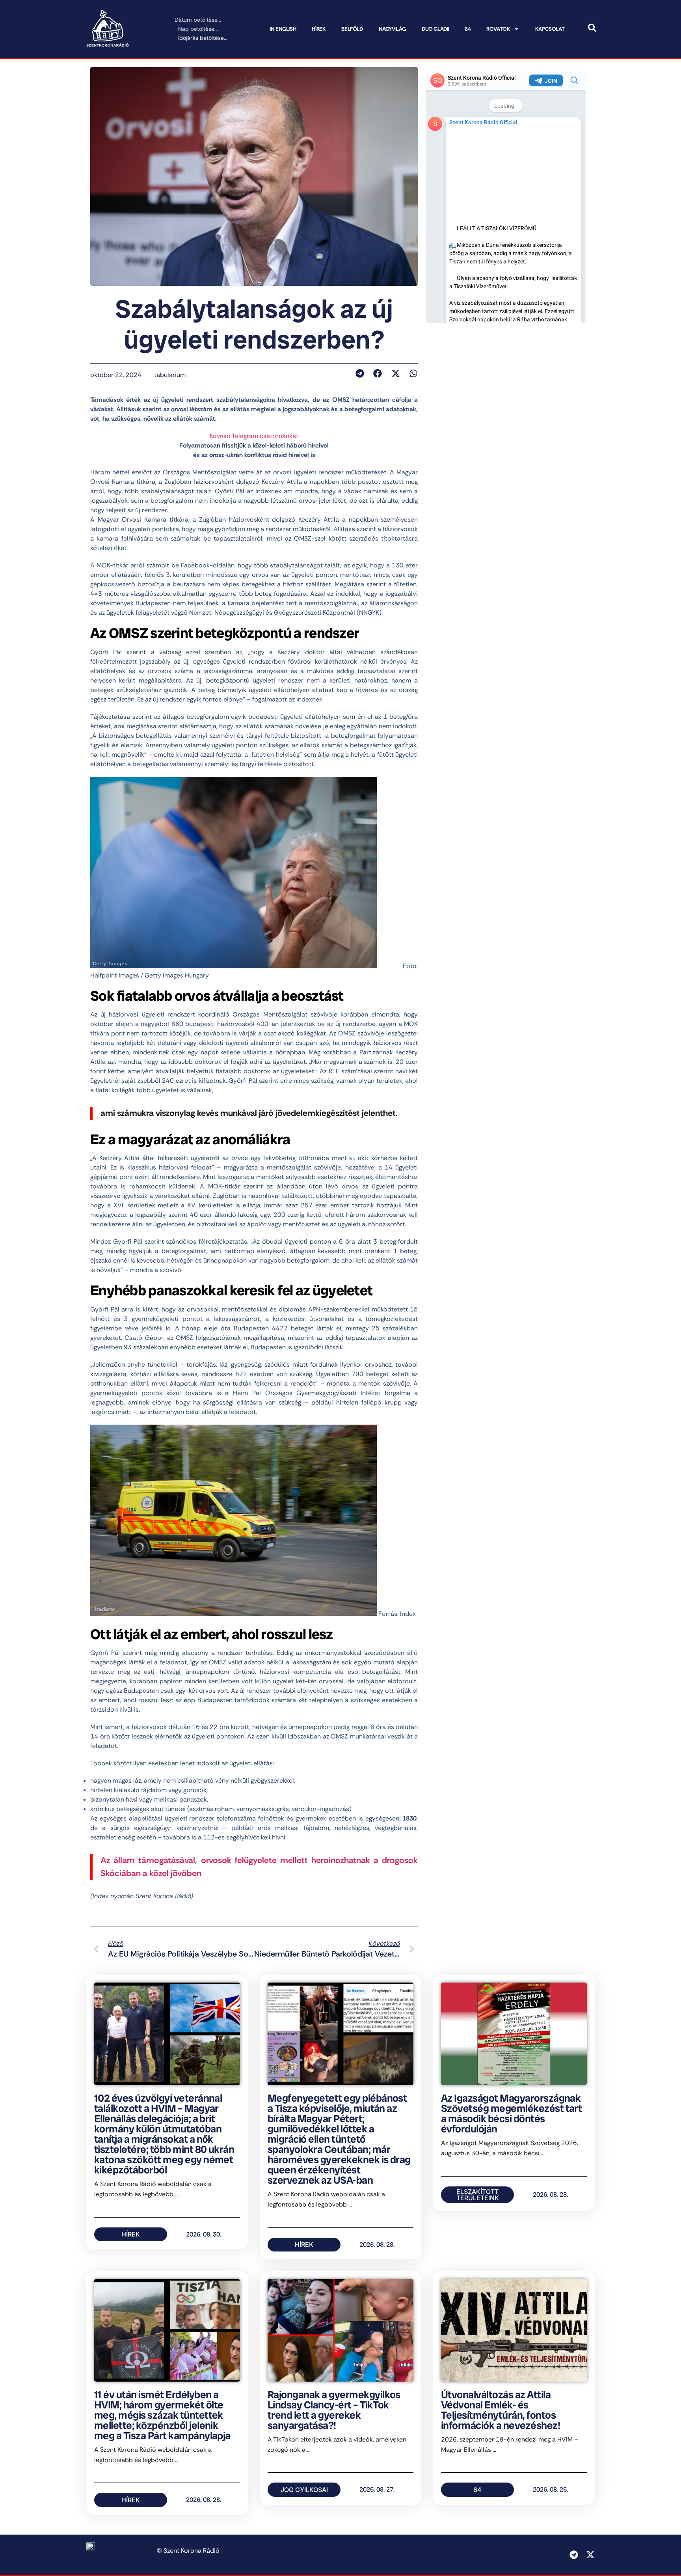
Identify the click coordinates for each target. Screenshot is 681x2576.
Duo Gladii (435, 29)
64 (468, 29)
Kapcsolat (550, 29)
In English (283, 29)
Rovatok (498, 29)
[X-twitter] (590, 2555)
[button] (360, 373)
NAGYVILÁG (392, 29)
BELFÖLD (352, 29)
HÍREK (319, 29)
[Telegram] (574, 2555)
